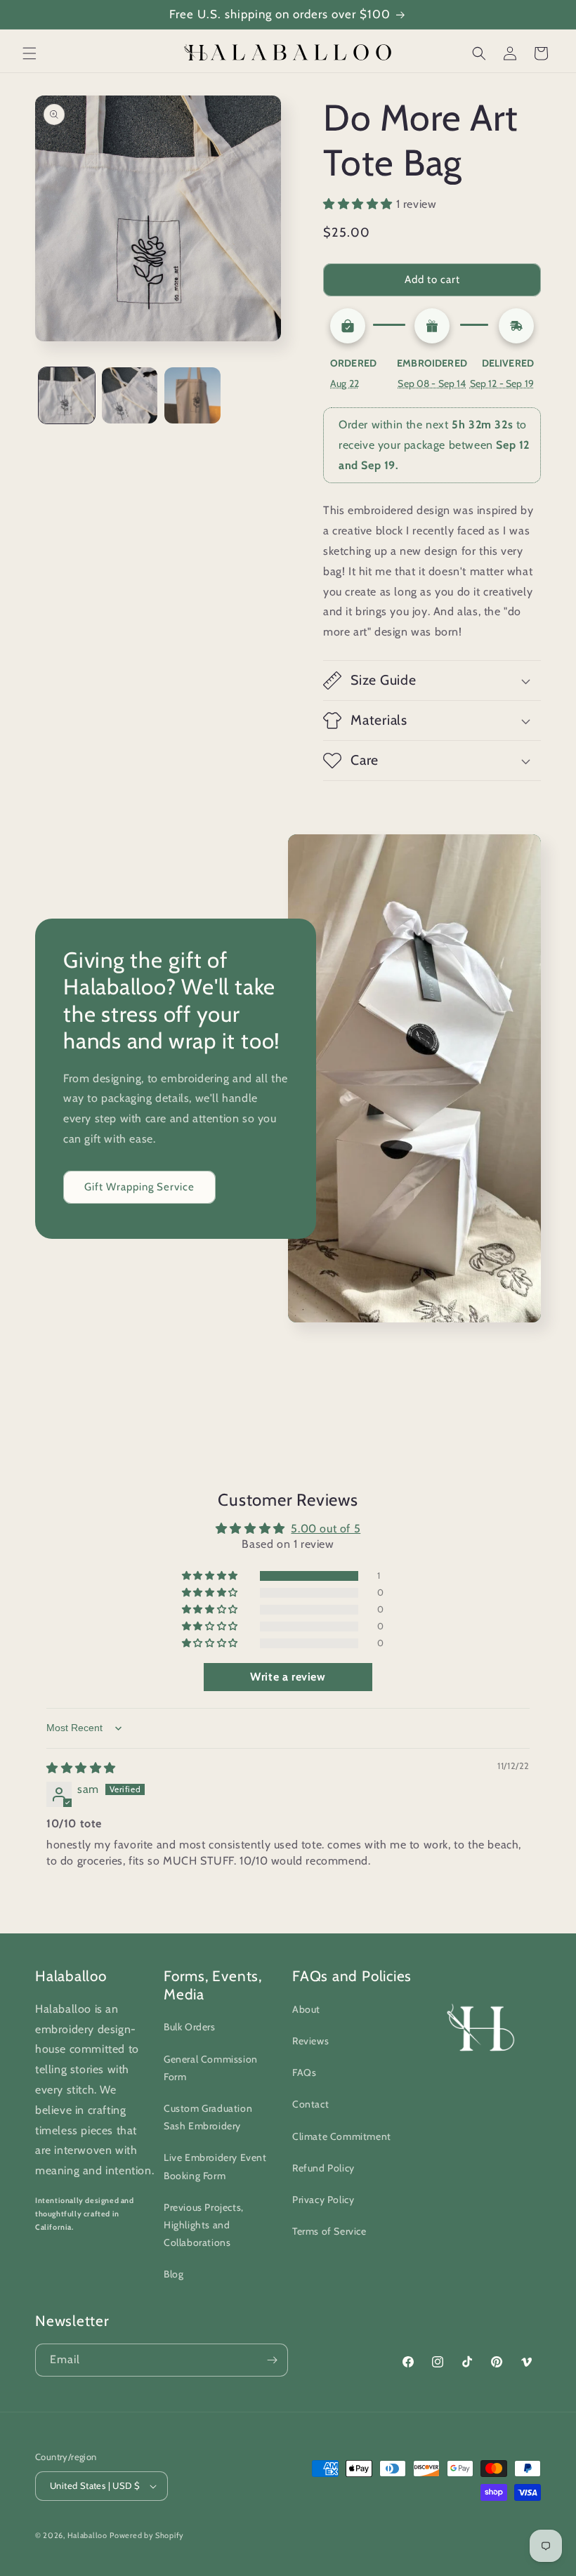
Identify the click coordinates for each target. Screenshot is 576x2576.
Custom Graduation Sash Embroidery (208, 2117)
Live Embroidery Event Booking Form (215, 2166)
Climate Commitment (342, 2136)
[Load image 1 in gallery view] (67, 395)
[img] (81, 1768)
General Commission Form (211, 2068)
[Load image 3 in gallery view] (192, 395)
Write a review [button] (288, 1677)
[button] (30, 53)
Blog (174, 2274)
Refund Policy (323, 2168)
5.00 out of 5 (326, 1529)
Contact (310, 2104)
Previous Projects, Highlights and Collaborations (204, 2225)
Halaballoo (87, 2535)
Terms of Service (329, 2231)
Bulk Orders (190, 2027)
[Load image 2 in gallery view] (130, 395)
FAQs (304, 2072)
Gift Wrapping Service (139, 1187)
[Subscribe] (272, 2360)
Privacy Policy (323, 2200)
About (306, 2009)
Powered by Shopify (147, 2535)
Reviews (310, 2041)
